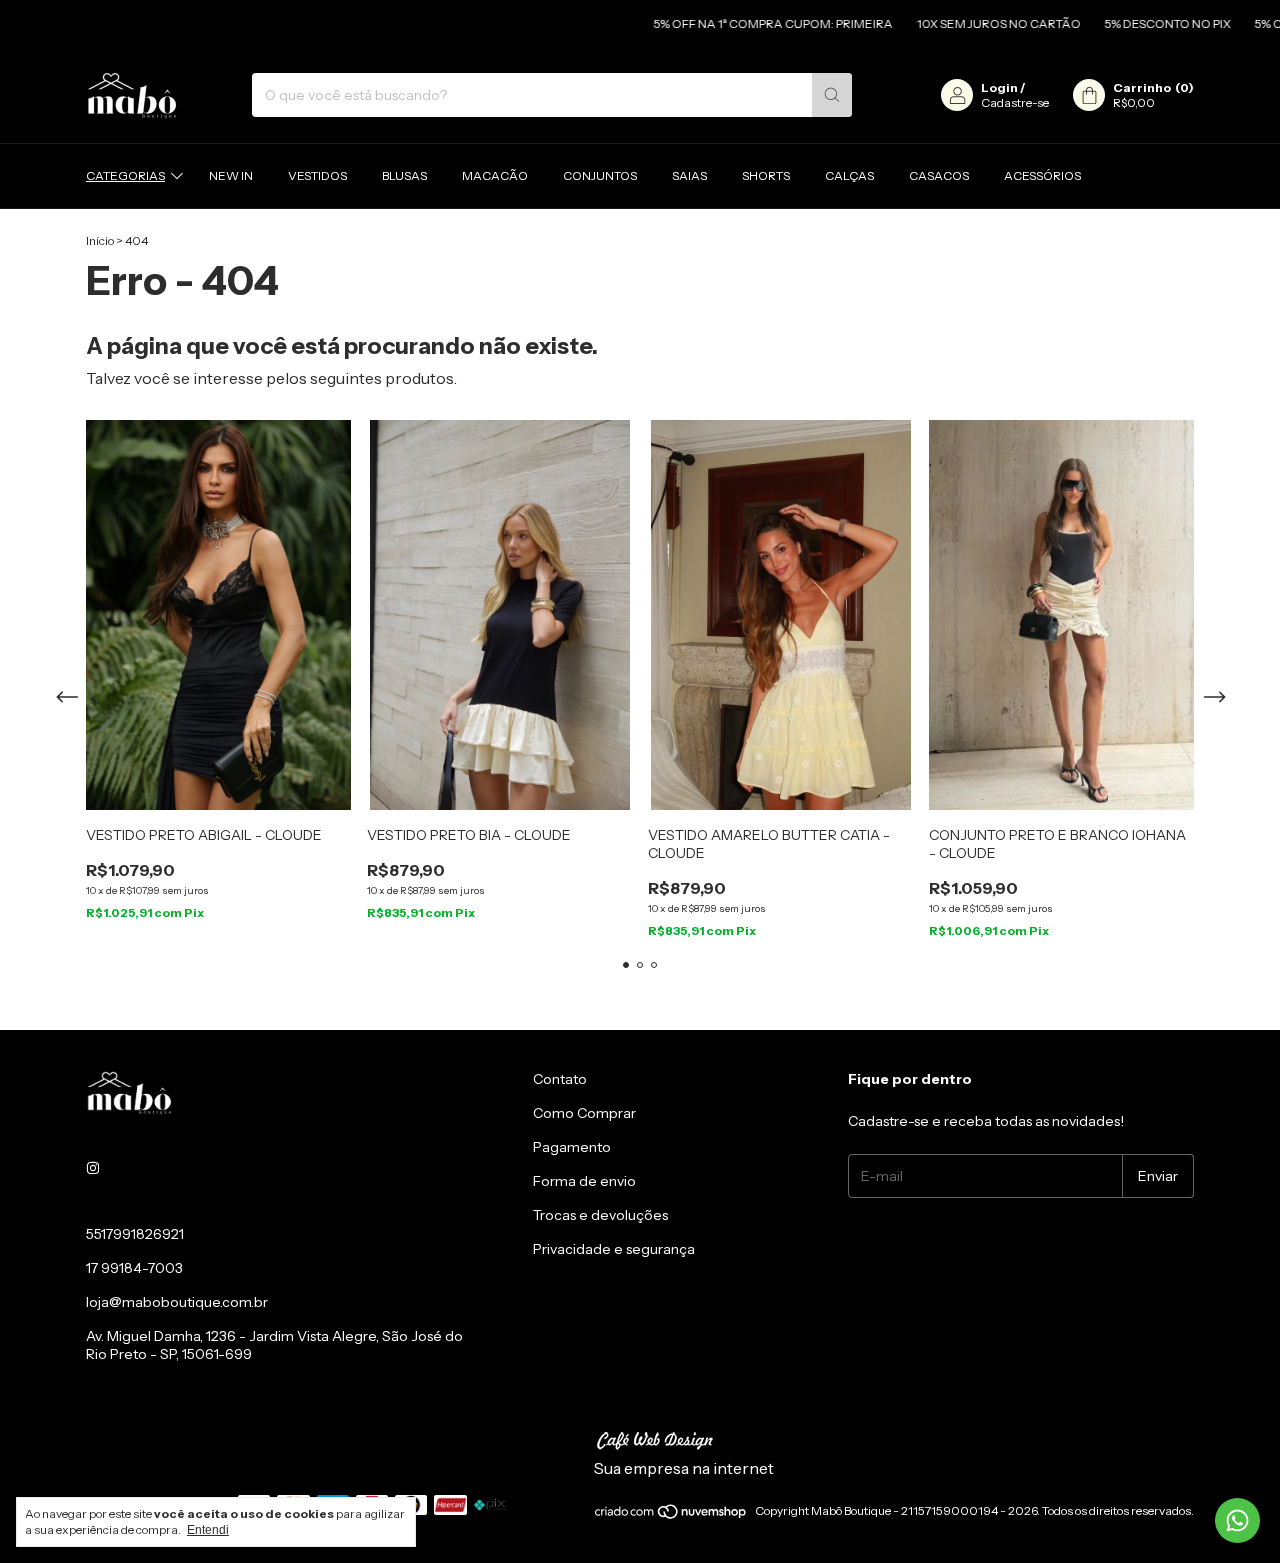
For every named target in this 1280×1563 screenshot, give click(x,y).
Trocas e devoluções (600, 1215)
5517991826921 (135, 1234)
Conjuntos (600, 175)
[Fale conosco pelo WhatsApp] (1237, 1520)
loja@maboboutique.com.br (177, 1302)
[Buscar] (832, 95)
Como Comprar (584, 1113)
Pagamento (572, 1147)
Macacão (495, 175)
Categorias (125, 175)
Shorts (766, 175)
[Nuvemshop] (671, 1515)
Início (100, 240)
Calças (849, 175)
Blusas (404, 175)
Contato (560, 1079)
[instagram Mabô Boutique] (93, 1168)
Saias (689, 175)
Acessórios (1042, 175)
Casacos (939, 175)
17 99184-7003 (134, 1268)
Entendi (208, 1530)
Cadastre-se (1015, 102)
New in (231, 175)
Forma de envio (584, 1181)
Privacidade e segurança (614, 1249)
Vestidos (317, 175)
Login (999, 87)
